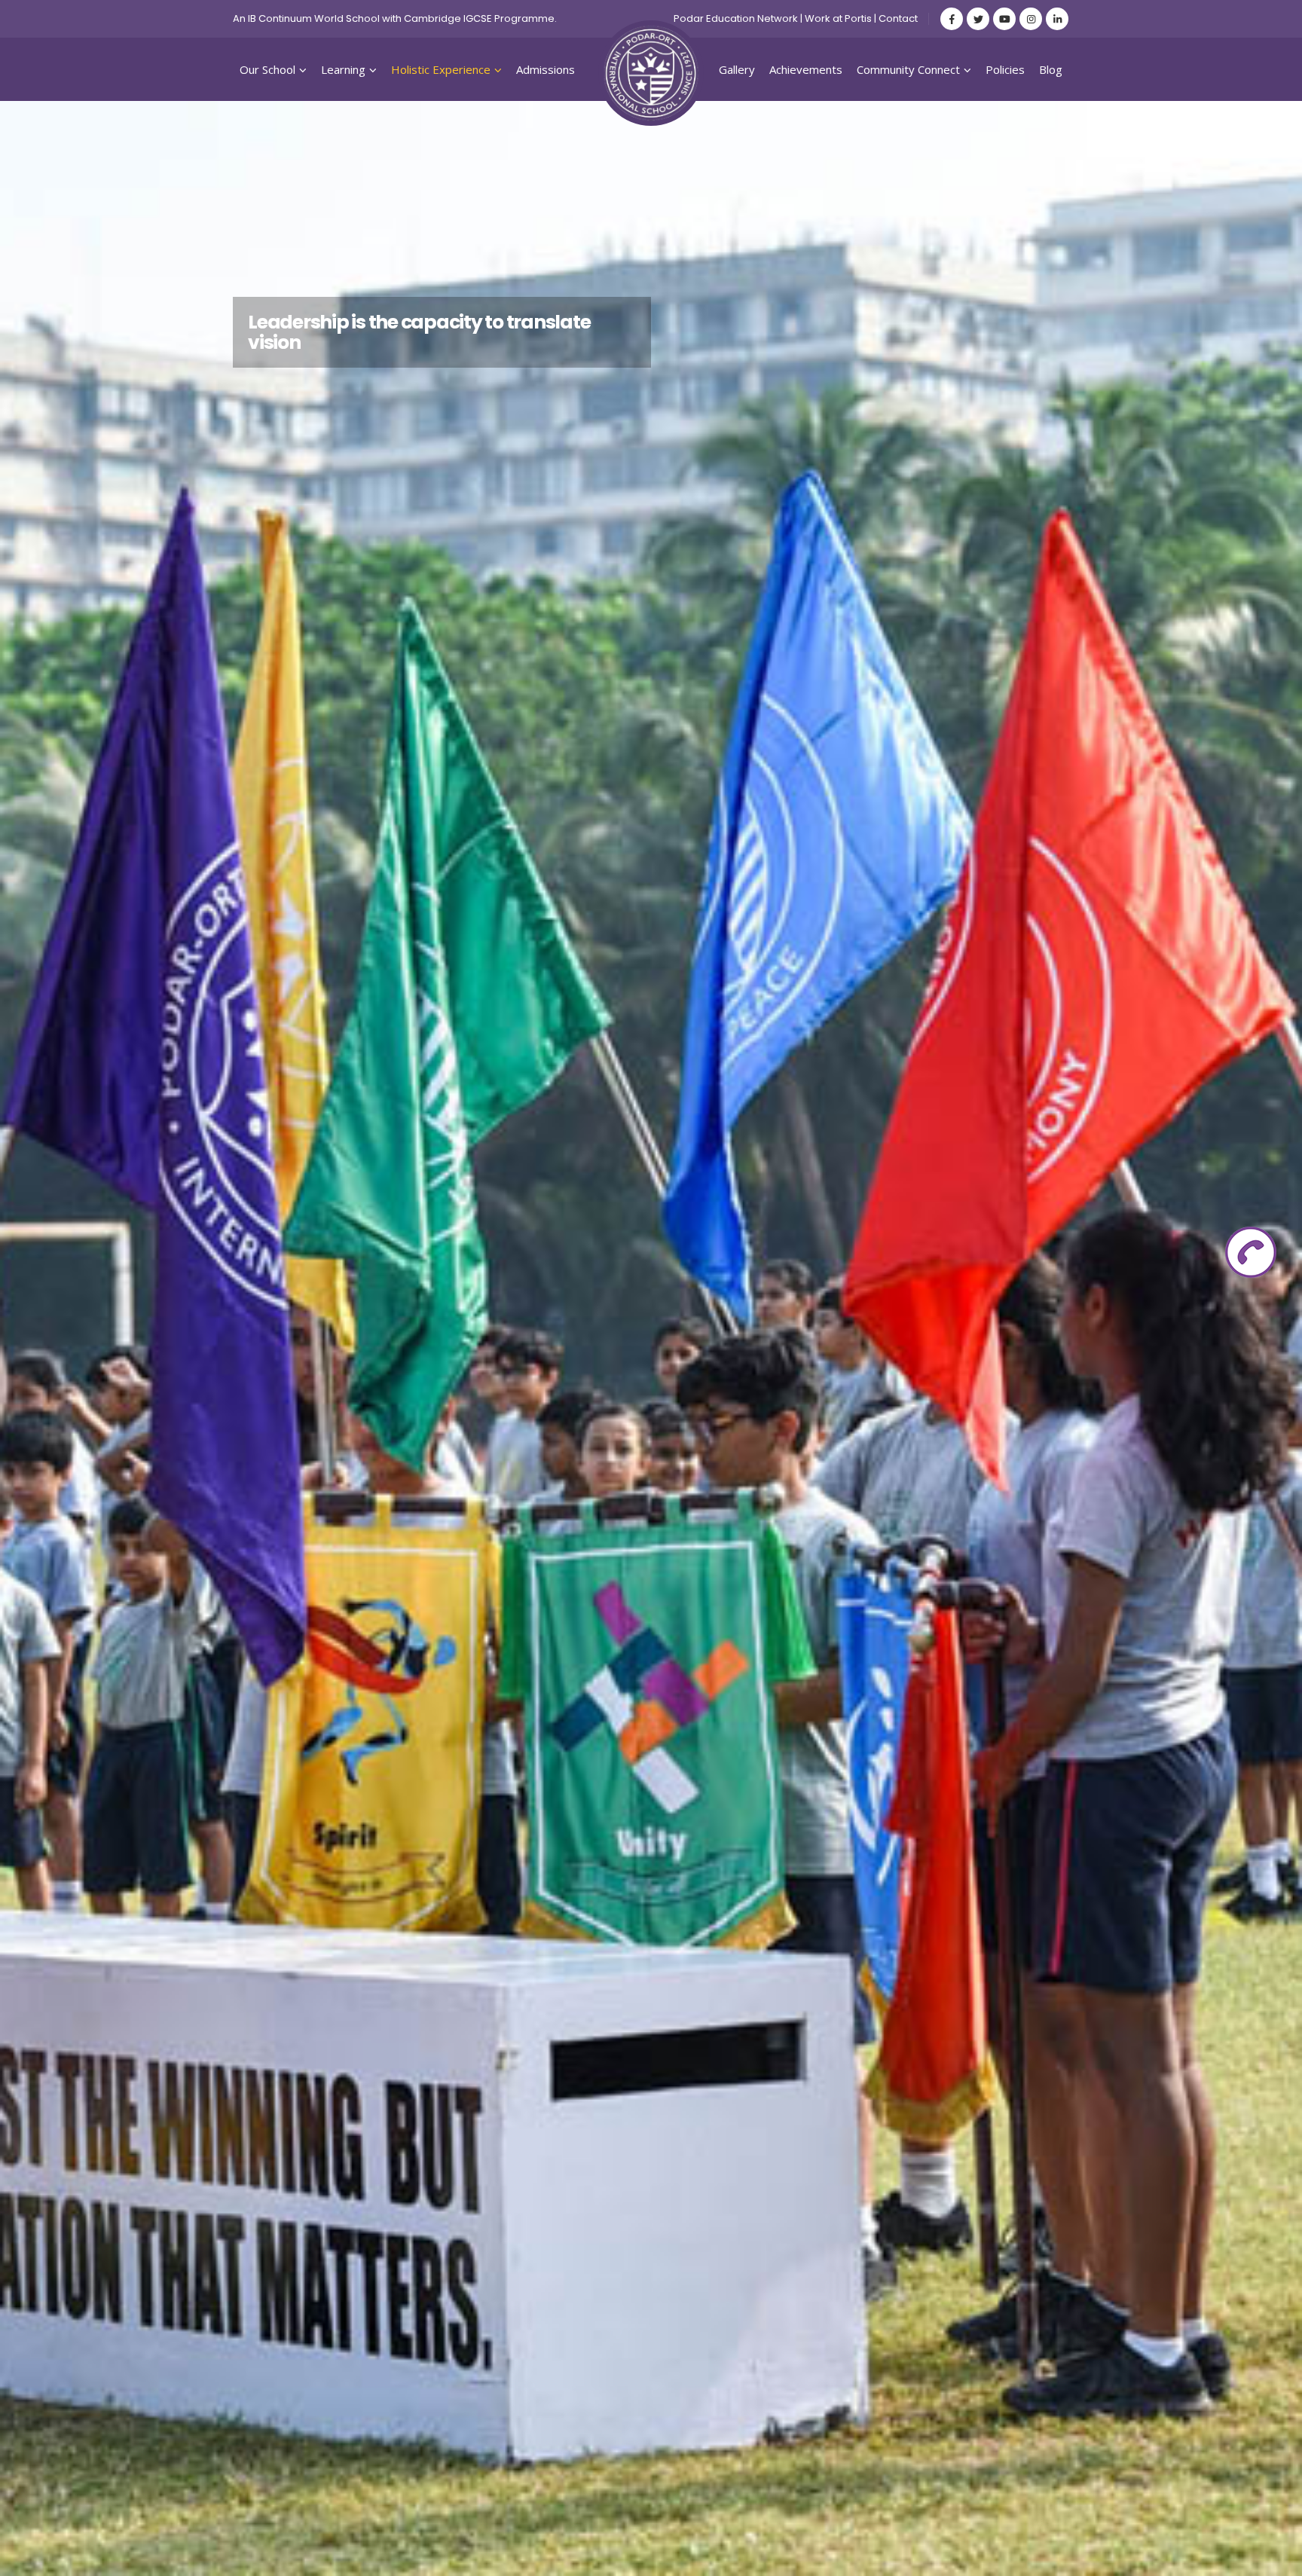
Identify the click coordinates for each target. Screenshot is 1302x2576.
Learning (343, 69)
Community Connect (908, 69)
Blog (1051, 69)
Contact (898, 18)
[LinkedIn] (1057, 19)
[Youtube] (1004, 19)
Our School (267, 69)
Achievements (806, 69)
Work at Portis (838, 18)
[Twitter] (978, 19)
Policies (1005, 69)
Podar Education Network (736, 18)
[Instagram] (1031, 19)
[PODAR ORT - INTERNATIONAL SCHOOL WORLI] (651, 73)
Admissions (546, 69)
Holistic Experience (441, 69)
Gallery (737, 69)
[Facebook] (952, 19)
